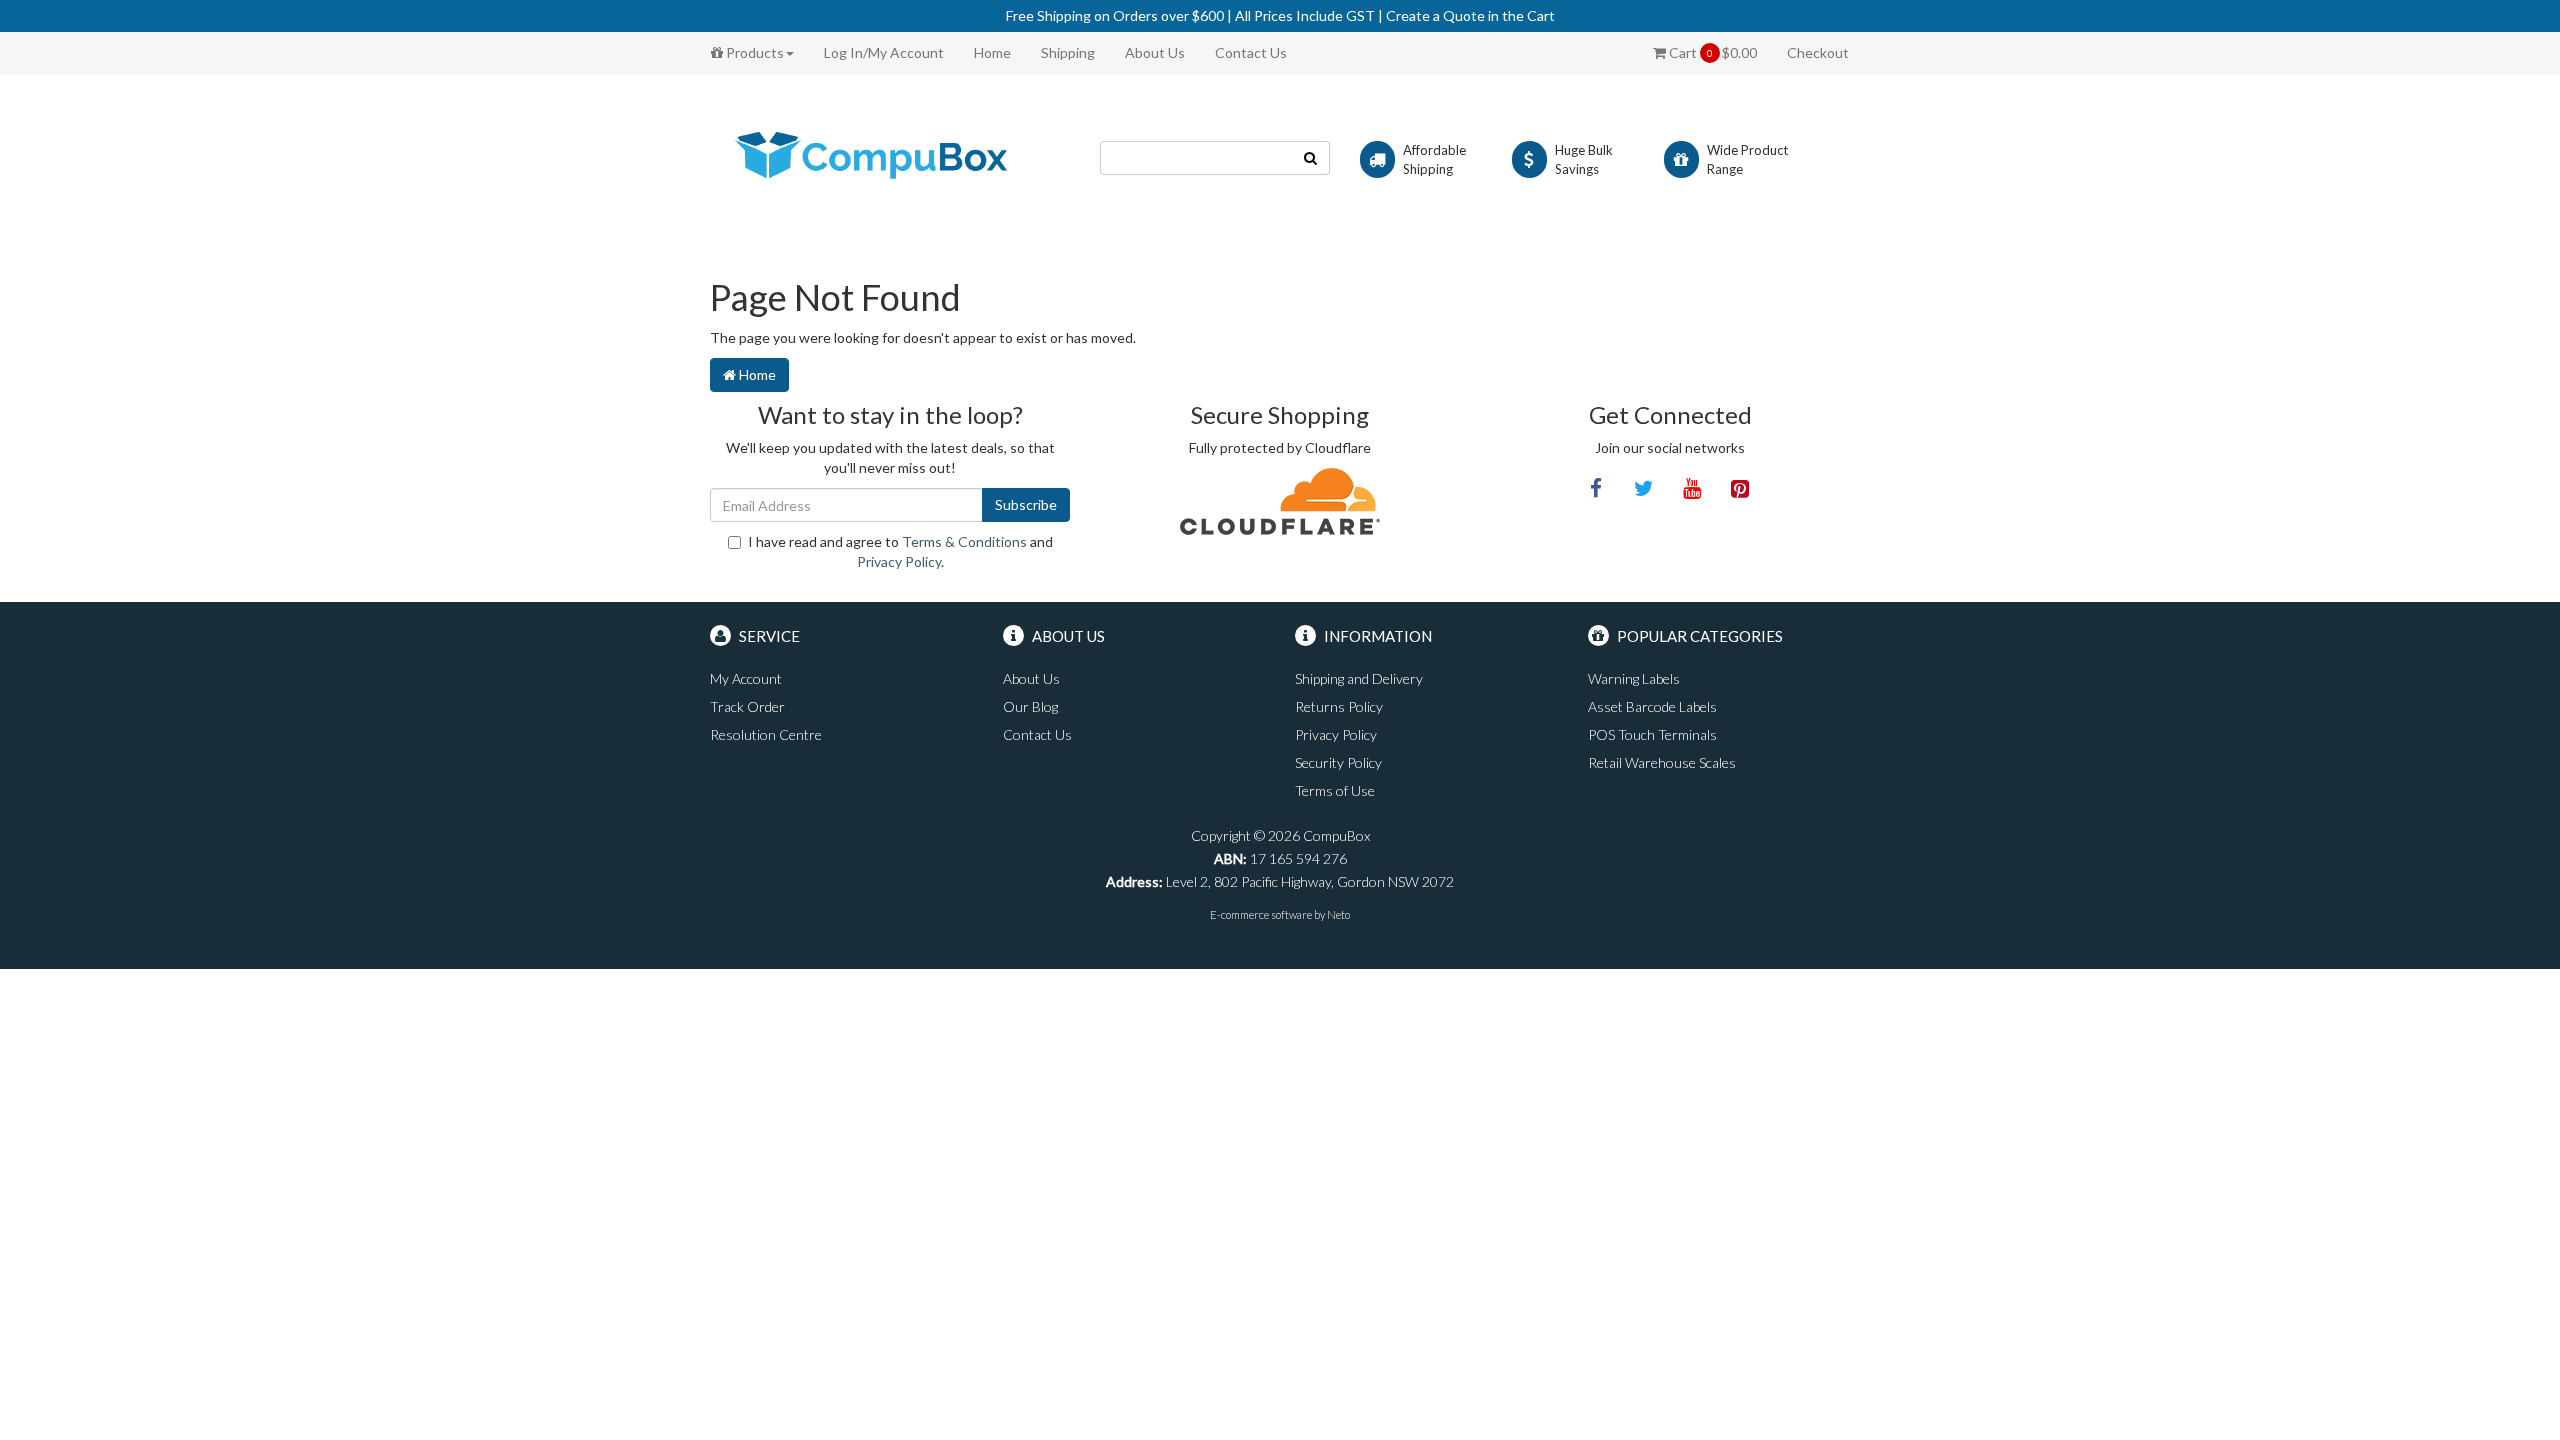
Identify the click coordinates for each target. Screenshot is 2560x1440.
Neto (1338, 914)
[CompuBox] (890, 156)
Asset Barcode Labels (1652, 706)
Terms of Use (1335, 790)
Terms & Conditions (964, 541)
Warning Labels (1634, 678)
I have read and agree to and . (900, 551)
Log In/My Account (884, 52)
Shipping (1068, 52)
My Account (746, 678)
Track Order (747, 706)
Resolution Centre (766, 734)
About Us (1155, 52)
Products (753, 52)
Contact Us (1251, 52)
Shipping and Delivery (1359, 678)
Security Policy (1338, 762)
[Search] (1311, 158)
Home (992, 52)
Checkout (1818, 52)
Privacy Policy (899, 561)
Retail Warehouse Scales (1662, 762)
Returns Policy (1339, 706)
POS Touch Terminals (1652, 734)
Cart (1711, 52)
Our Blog (1030, 706)
